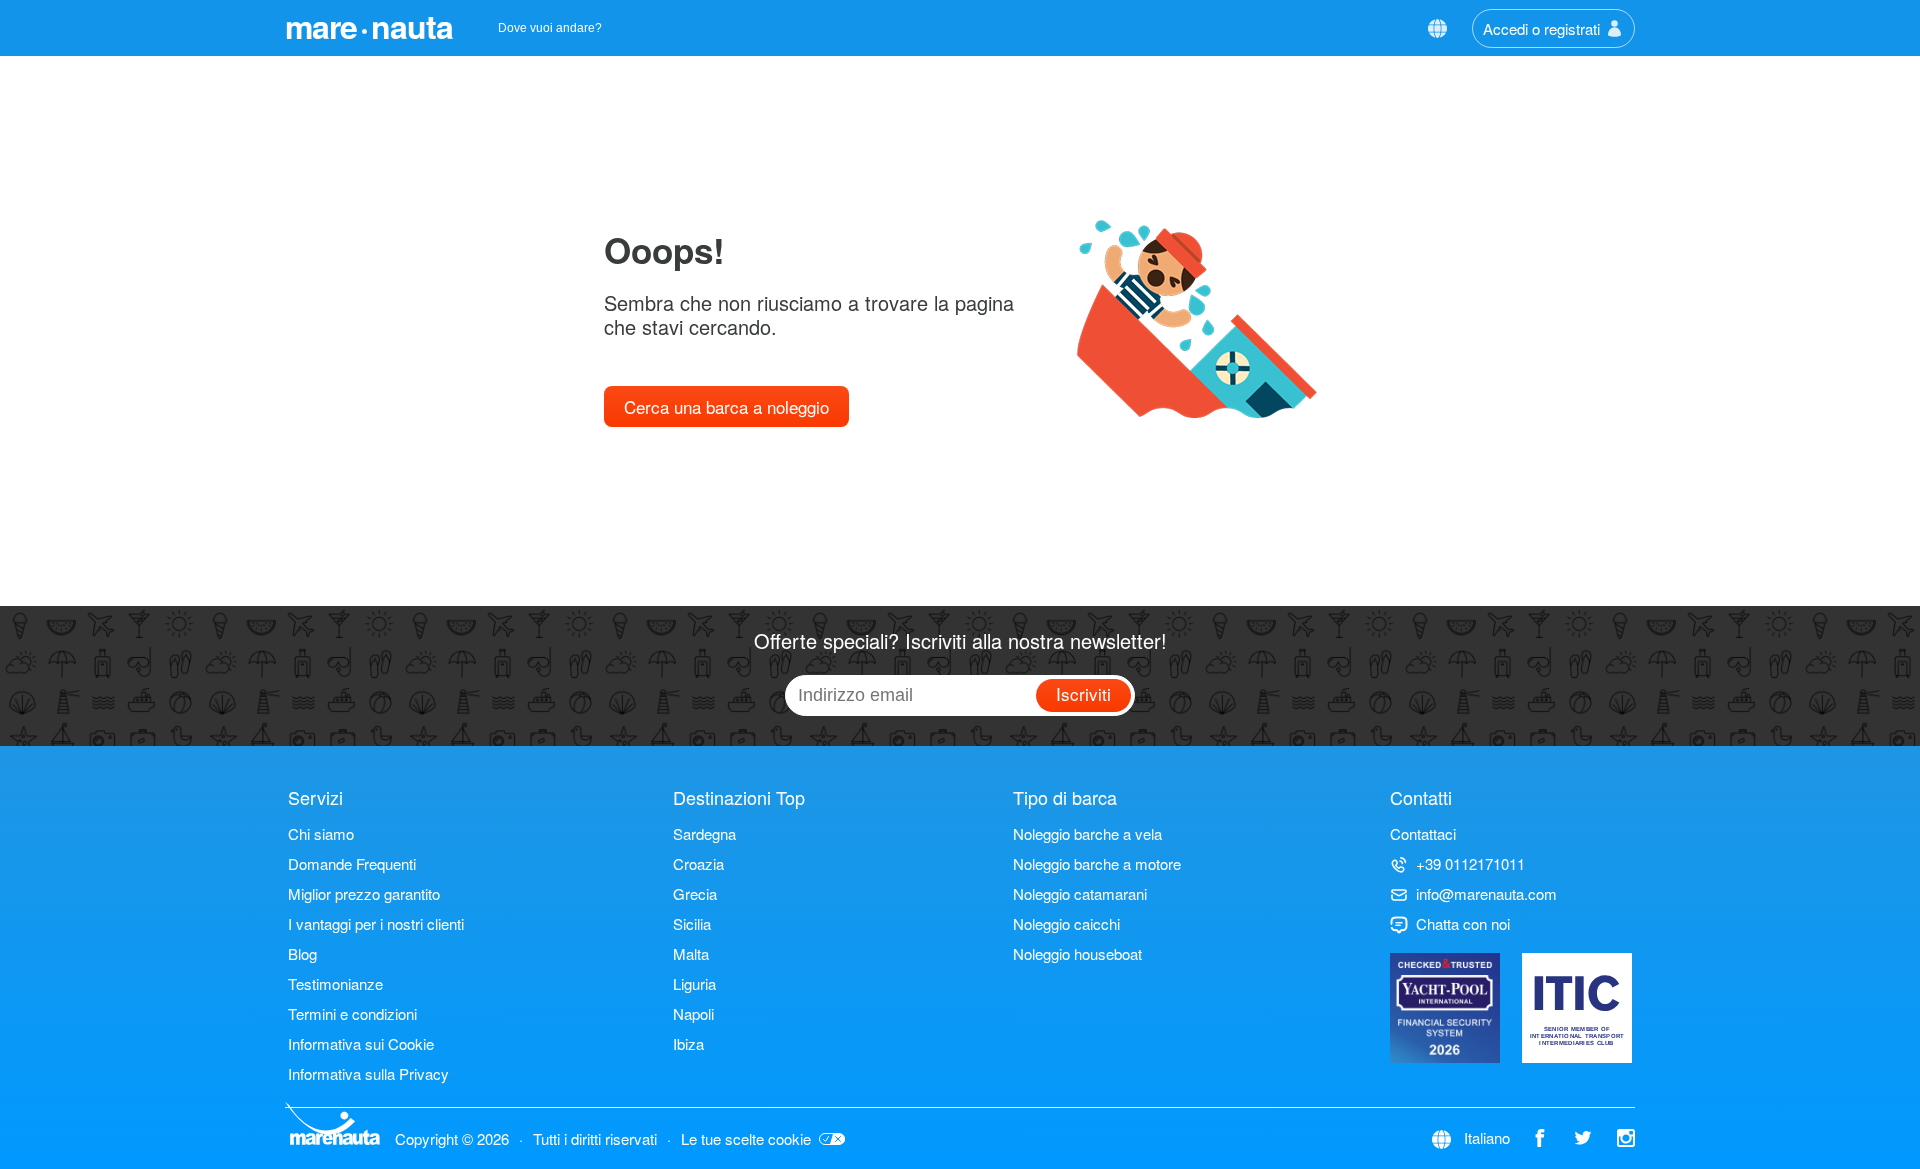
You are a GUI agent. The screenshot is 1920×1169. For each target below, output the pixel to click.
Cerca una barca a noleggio (726, 406)
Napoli (693, 1013)
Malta (691, 953)
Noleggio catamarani (1080, 893)
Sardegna (704, 833)
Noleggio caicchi (1066, 923)
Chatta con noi (1463, 923)
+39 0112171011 (1470, 863)
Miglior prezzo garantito (364, 893)
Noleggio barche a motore (1097, 863)
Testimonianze (335, 983)
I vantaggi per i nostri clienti (376, 923)
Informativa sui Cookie (361, 1043)
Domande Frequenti (352, 863)
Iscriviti (1083, 693)
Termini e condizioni (352, 1013)
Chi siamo (321, 833)
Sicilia (692, 923)
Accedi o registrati (1541, 28)
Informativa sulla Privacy (368, 1073)
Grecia (695, 893)
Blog (302, 953)
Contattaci (1423, 833)
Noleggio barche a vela (1087, 833)
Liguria (694, 983)
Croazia (698, 863)
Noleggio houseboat (1077, 953)
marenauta (369, 26)
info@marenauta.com (1486, 893)
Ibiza (688, 1043)
